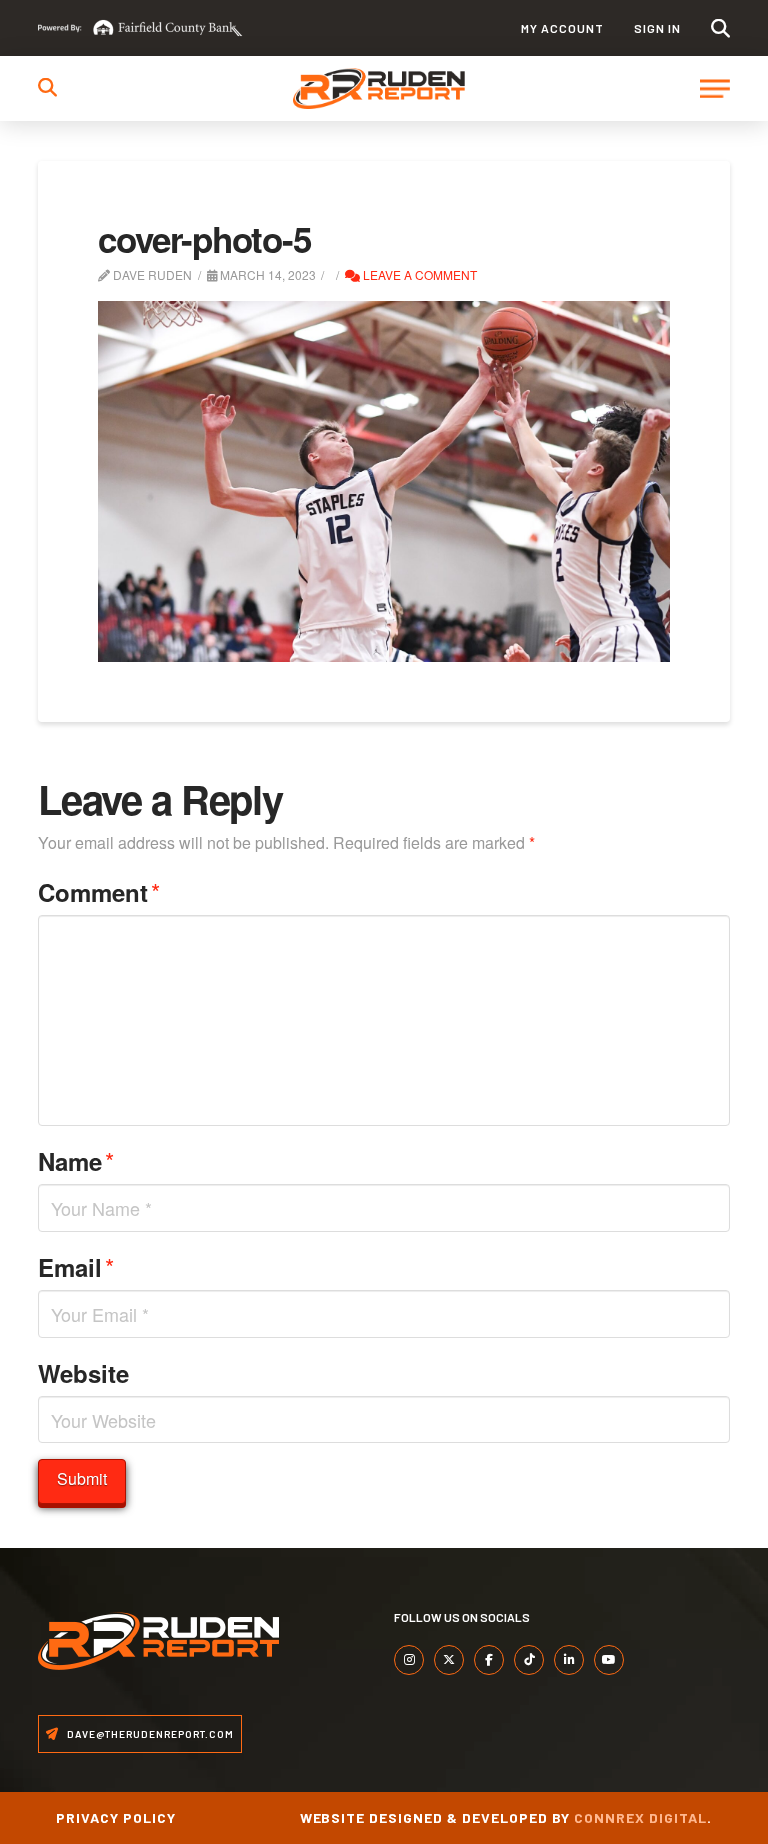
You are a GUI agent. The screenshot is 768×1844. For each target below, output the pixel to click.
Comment (99, 891)
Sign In (657, 28)
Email (76, 1266)
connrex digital (640, 1817)
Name (76, 1160)
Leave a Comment (418, 274)
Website (83, 1373)
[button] (720, 28)
